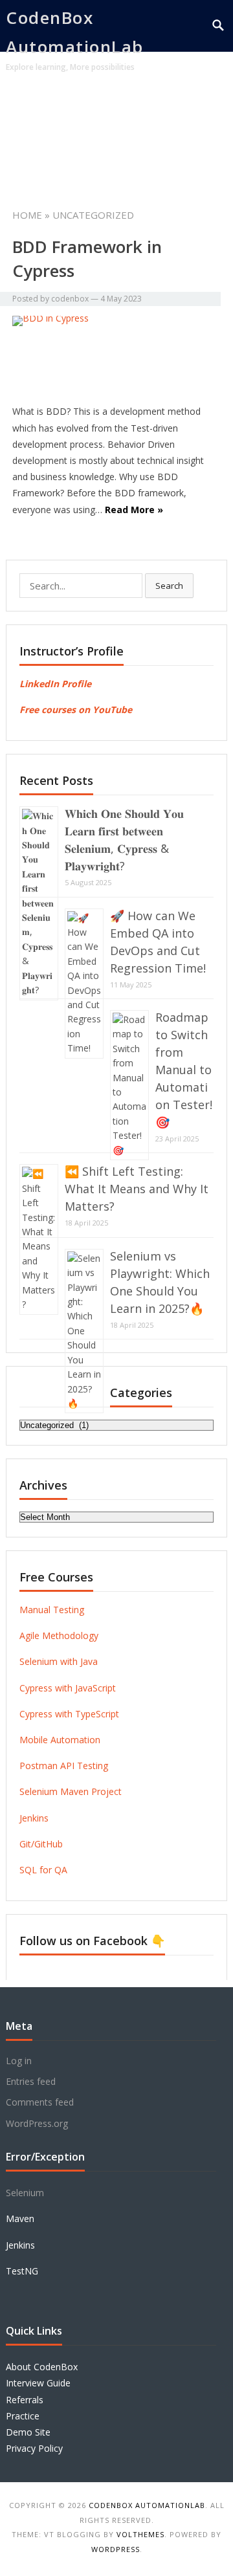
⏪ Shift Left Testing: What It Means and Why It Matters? (137, 1189)
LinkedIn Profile (55, 684)
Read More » (134, 510)
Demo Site (28, 2432)
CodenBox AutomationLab (75, 32)
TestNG (22, 2271)
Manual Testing (52, 1610)
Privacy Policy (34, 2448)
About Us (39, 159)
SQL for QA (43, 1870)
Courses (91, 107)
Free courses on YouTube (76, 710)
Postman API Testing (64, 1766)
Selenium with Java (59, 1661)
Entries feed (31, 2081)
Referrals (25, 2400)
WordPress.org (37, 2123)
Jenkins (34, 1818)
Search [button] (169, 586)
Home (33, 107)
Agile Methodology (59, 1635)
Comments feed (40, 2102)
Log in (19, 2061)
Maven (20, 2218)
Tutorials (155, 107)
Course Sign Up (120, 159)
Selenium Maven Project (71, 1791)
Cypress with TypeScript (69, 1714)
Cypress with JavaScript (68, 1688)
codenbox (70, 299)
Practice (23, 2416)
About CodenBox (42, 2367)
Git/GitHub (41, 1844)
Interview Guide (38, 2383)
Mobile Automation (60, 1740)
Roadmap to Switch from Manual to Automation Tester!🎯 (184, 1070)
